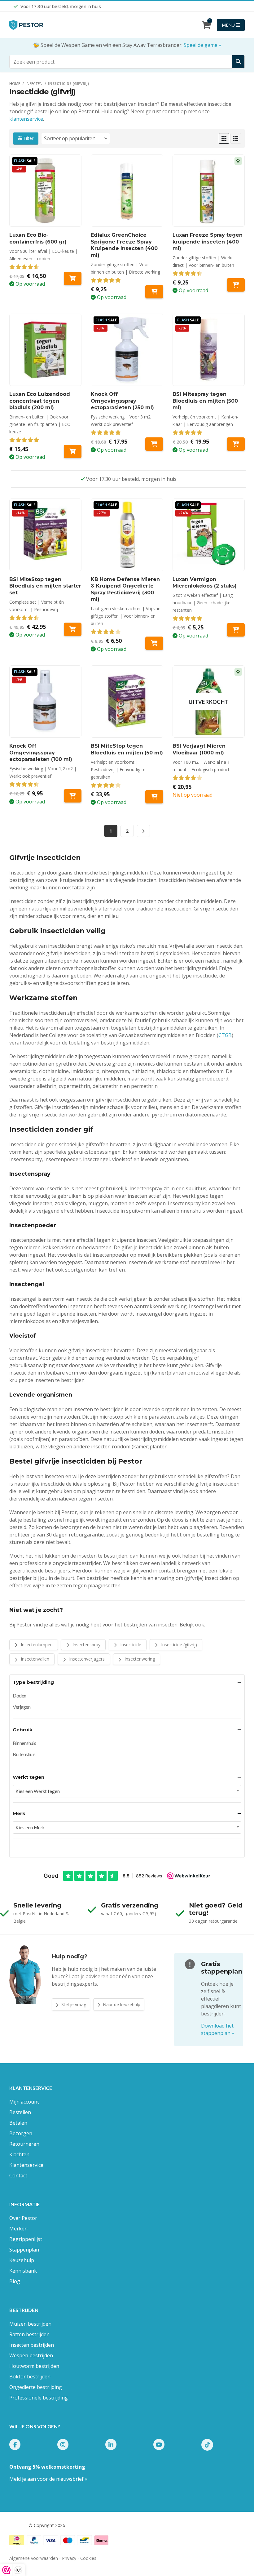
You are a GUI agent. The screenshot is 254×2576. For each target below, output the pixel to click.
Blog (15, 2281)
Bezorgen (21, 2133)
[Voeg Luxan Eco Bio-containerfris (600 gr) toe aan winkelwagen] (73, 278)
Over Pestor (23, 2218)
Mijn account (24, 2102)
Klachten (19, 2154)
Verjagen (22, 1707)
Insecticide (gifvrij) (178, 1645)
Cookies (88, 2558)
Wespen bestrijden (31, 2355)
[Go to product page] (127, 191)
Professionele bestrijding (39, 2398)
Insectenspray (86, 1645)
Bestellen (20, 2112)
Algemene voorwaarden (34, 2558)
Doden (20, 1695)
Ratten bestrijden (29, 2334)
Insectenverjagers (86, 1659)
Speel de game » (202, 45)
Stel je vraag (73, 2004)
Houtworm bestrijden (34, 2366)
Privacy (69, 2558)
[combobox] (127, 1791)
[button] (224, 138)
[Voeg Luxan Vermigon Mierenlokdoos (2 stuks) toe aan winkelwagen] (236, 630)
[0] (206, 26)
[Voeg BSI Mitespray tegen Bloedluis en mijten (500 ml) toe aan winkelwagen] (236, 444)
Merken (18, 2229)
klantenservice (26, 119)
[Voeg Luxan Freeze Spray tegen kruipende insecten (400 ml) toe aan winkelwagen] (236, 285)
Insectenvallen (34, 1659)
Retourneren (24, 2144)
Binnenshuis (24, 1743)
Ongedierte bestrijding (36, 2387)
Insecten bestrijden (32, 2345)
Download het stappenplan (218, 2029)
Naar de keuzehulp (121, 2004)
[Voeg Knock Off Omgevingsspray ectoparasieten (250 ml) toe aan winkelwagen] (154, 444)
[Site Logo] (26, 25)
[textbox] (127, 1791)
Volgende (143, 831)
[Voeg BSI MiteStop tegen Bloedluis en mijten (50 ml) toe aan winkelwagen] (154, 797)
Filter (28, 138)
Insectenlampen (36, 1645)
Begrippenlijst (26, 2239)
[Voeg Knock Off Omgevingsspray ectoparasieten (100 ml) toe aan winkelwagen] (73, 796)
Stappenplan (24, 2250)
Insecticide (130, 1645)
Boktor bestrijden (30, 2377)
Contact (18, 2176)
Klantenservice (26, 2165)
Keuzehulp (22, 2260)
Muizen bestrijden (30, 2324)
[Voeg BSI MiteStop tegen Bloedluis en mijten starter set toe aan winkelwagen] (73, 629)
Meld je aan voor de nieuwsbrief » (48, 2479)
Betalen (18, 2123)
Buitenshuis (24, 1754)
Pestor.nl (18, 2525)
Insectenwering (139, 1659)
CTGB (225, 1035)
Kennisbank (23, 2271)
